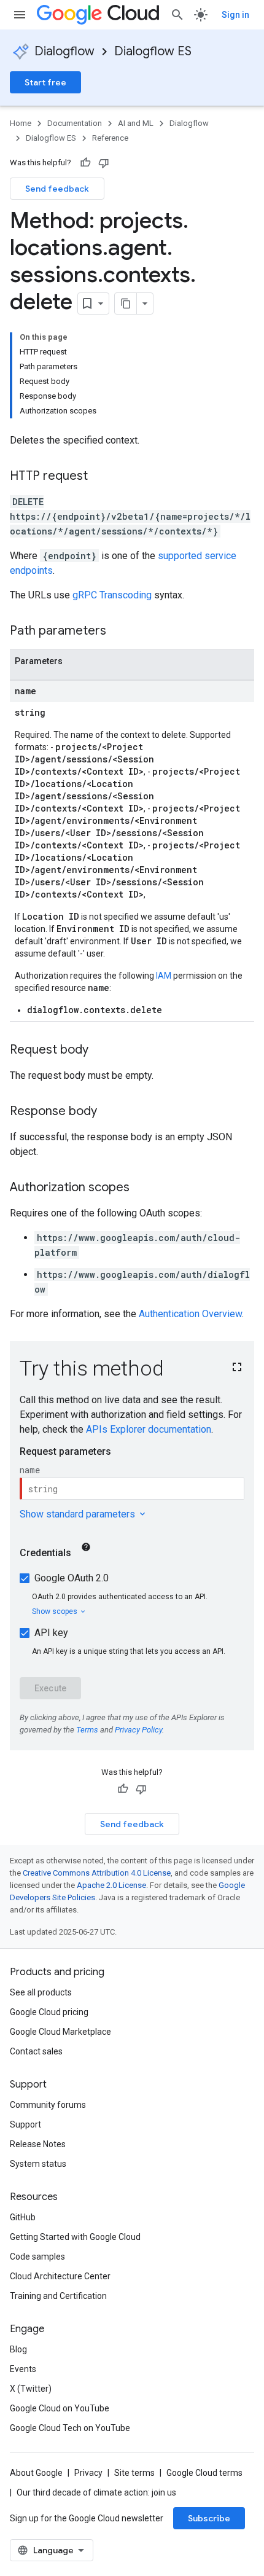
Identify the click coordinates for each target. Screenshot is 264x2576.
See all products (41, 1992)
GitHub (23, 2217)
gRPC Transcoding (112, 595)
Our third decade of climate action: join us (96, 2492)
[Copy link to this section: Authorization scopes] (142, 1188)
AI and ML (136, 123)
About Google (36, 2473)
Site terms (134, 2473)
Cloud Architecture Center (60, 2276)
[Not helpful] (104, 163)
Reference (110, 138)
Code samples (37, 2257)
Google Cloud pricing (49, 2012)
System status (38, 2164)
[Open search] (177, 15)
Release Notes (38, 2144)
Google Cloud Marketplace (60, 2032)
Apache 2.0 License (111, 1885)
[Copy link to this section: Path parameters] (118, 632)
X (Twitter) (31, 2389)
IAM (164, 976)
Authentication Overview (190, 1314)
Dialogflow (64, 51)
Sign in (235, 15)
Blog (18, 2349)
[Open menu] (20, 15)
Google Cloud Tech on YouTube (70, 2428)
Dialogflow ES (153, 51)
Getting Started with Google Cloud (75, 2237)
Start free (45, 82)
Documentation (75, 123)
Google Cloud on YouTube (60, 2408)
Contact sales (36, 2051)
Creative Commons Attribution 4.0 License (97, 1873)
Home (21, 123)
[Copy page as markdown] (126, 303)
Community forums (48, 2105)
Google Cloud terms (204, 2473)
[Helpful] (85, 163)
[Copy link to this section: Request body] (101, 1051)
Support (25, 2124)
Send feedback (57, 189)
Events (23, 2369)
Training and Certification (58, 2296)
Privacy (88, 2473)
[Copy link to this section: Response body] (109, 1112)
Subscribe (209, 2518)
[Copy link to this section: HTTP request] (100, 477)
